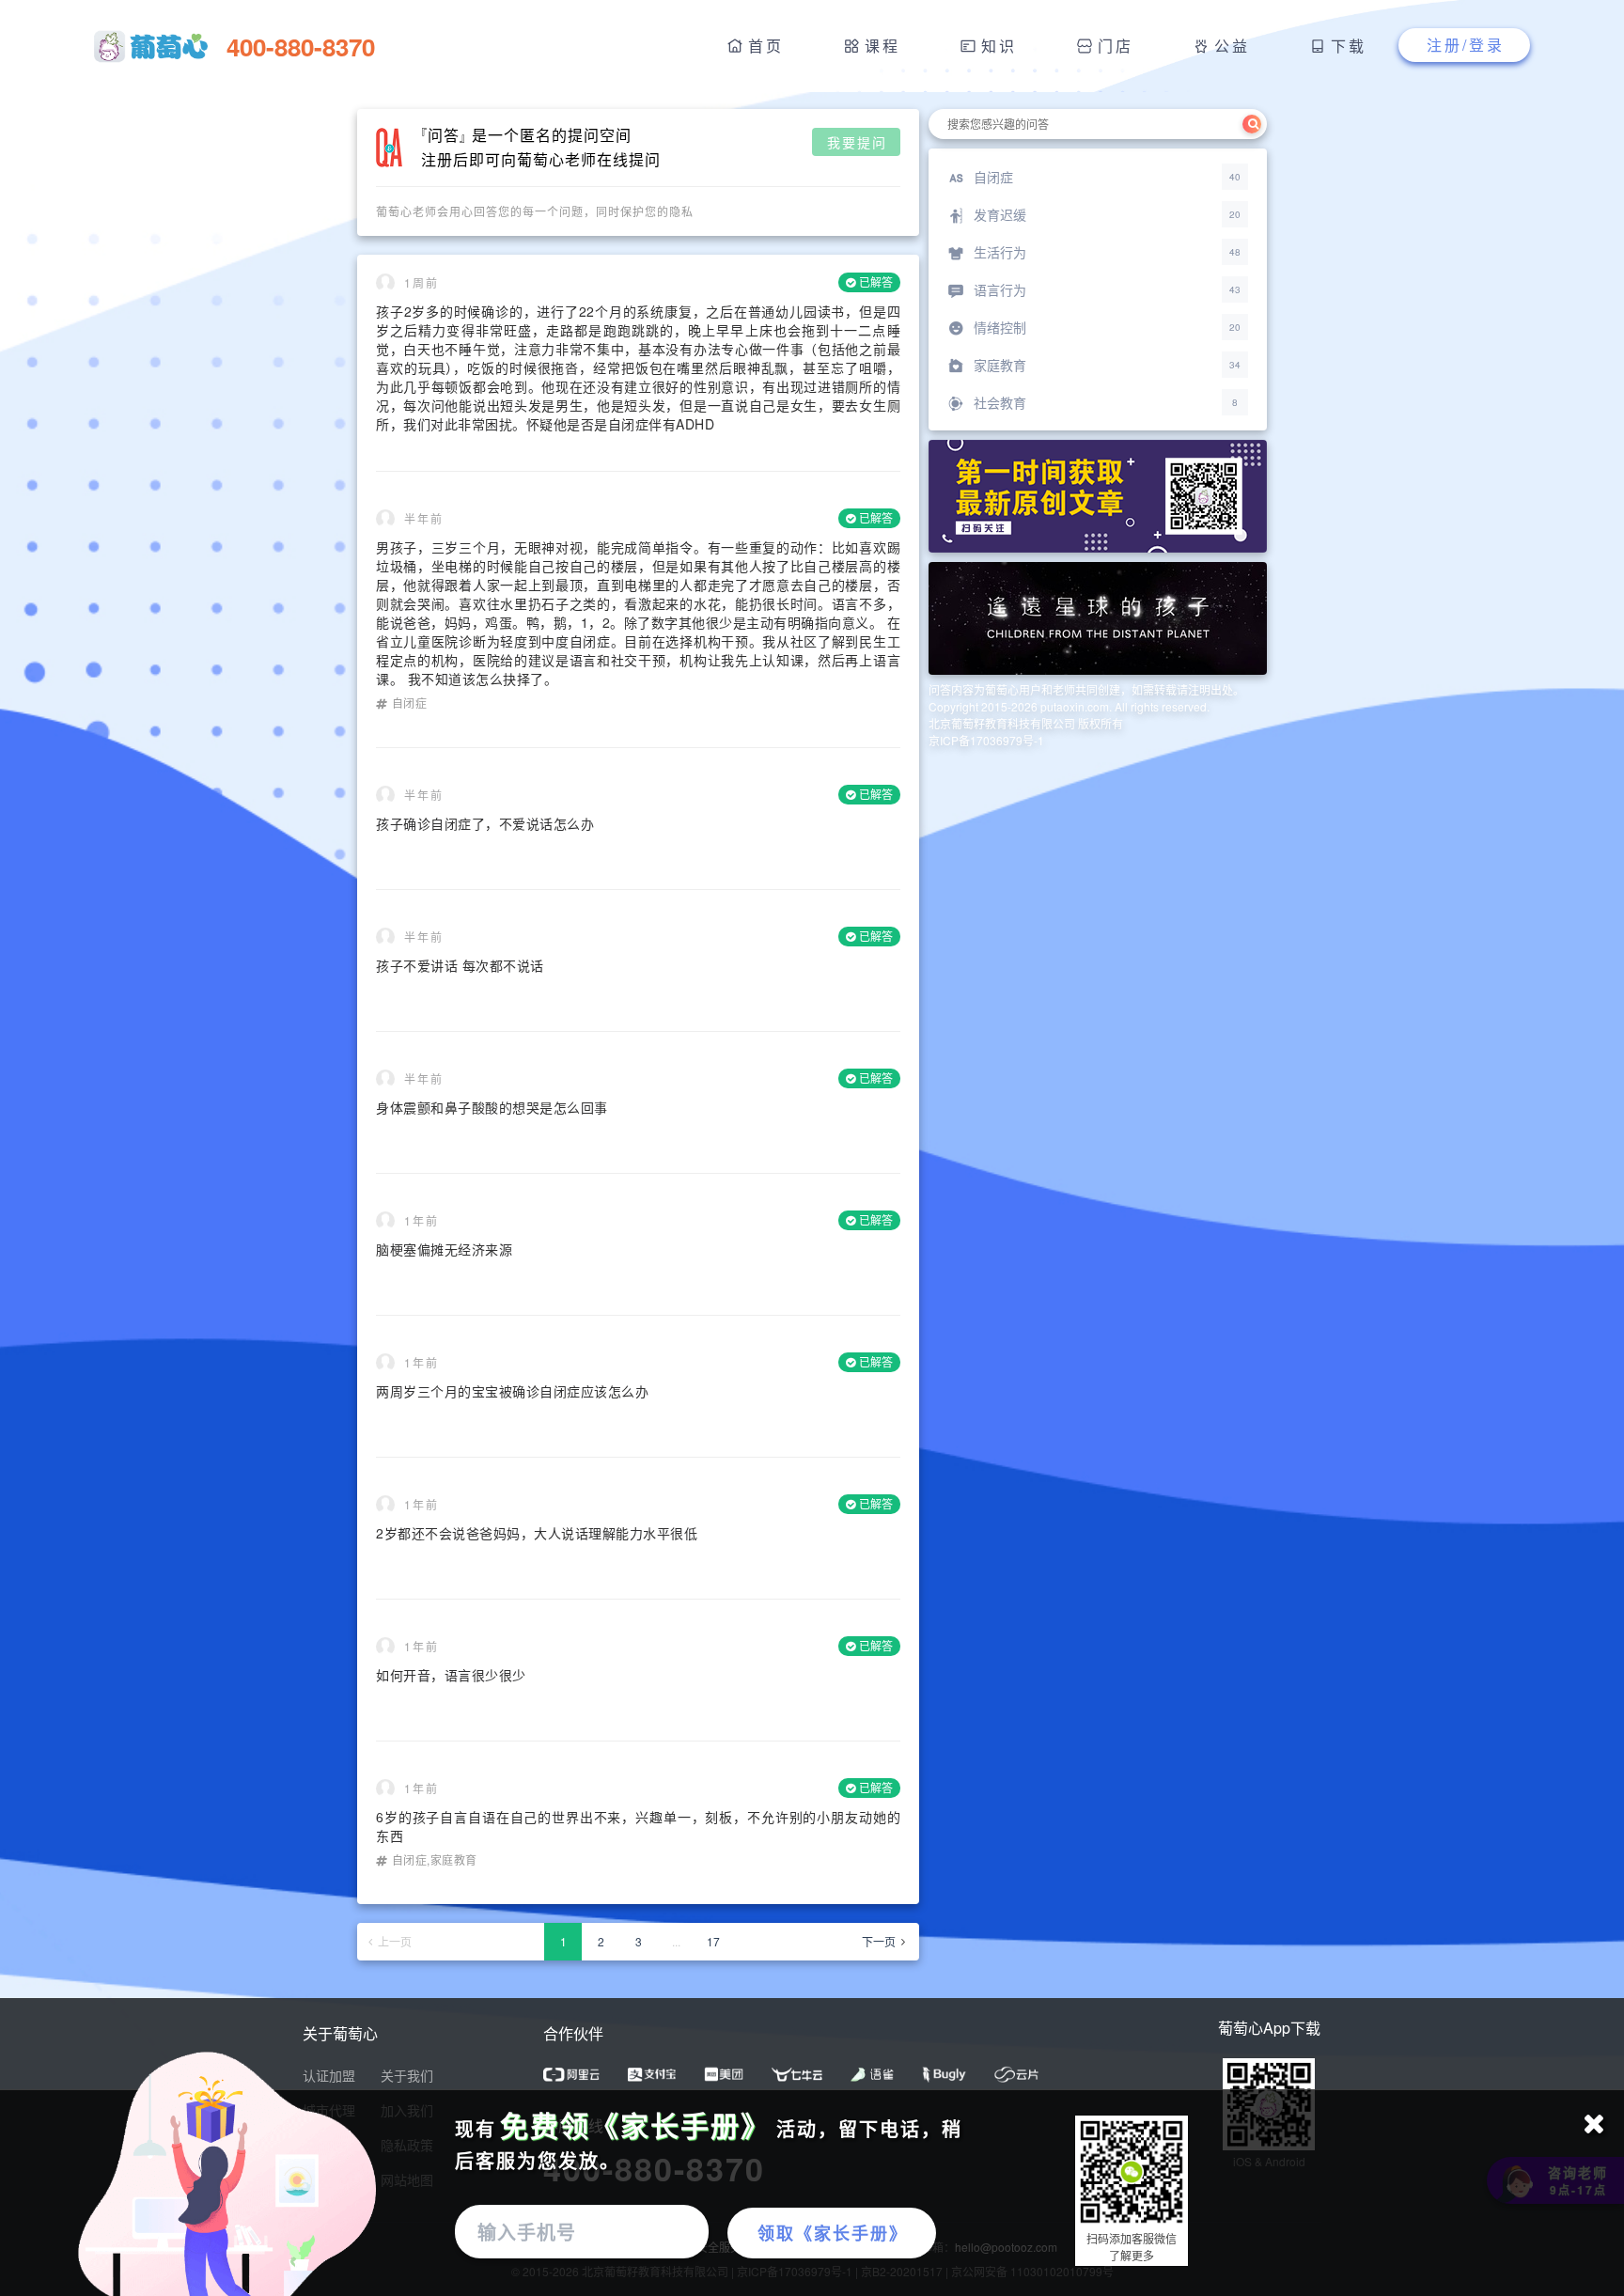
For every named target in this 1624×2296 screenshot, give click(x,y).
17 (713, 1941)
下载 (1349, 46)
